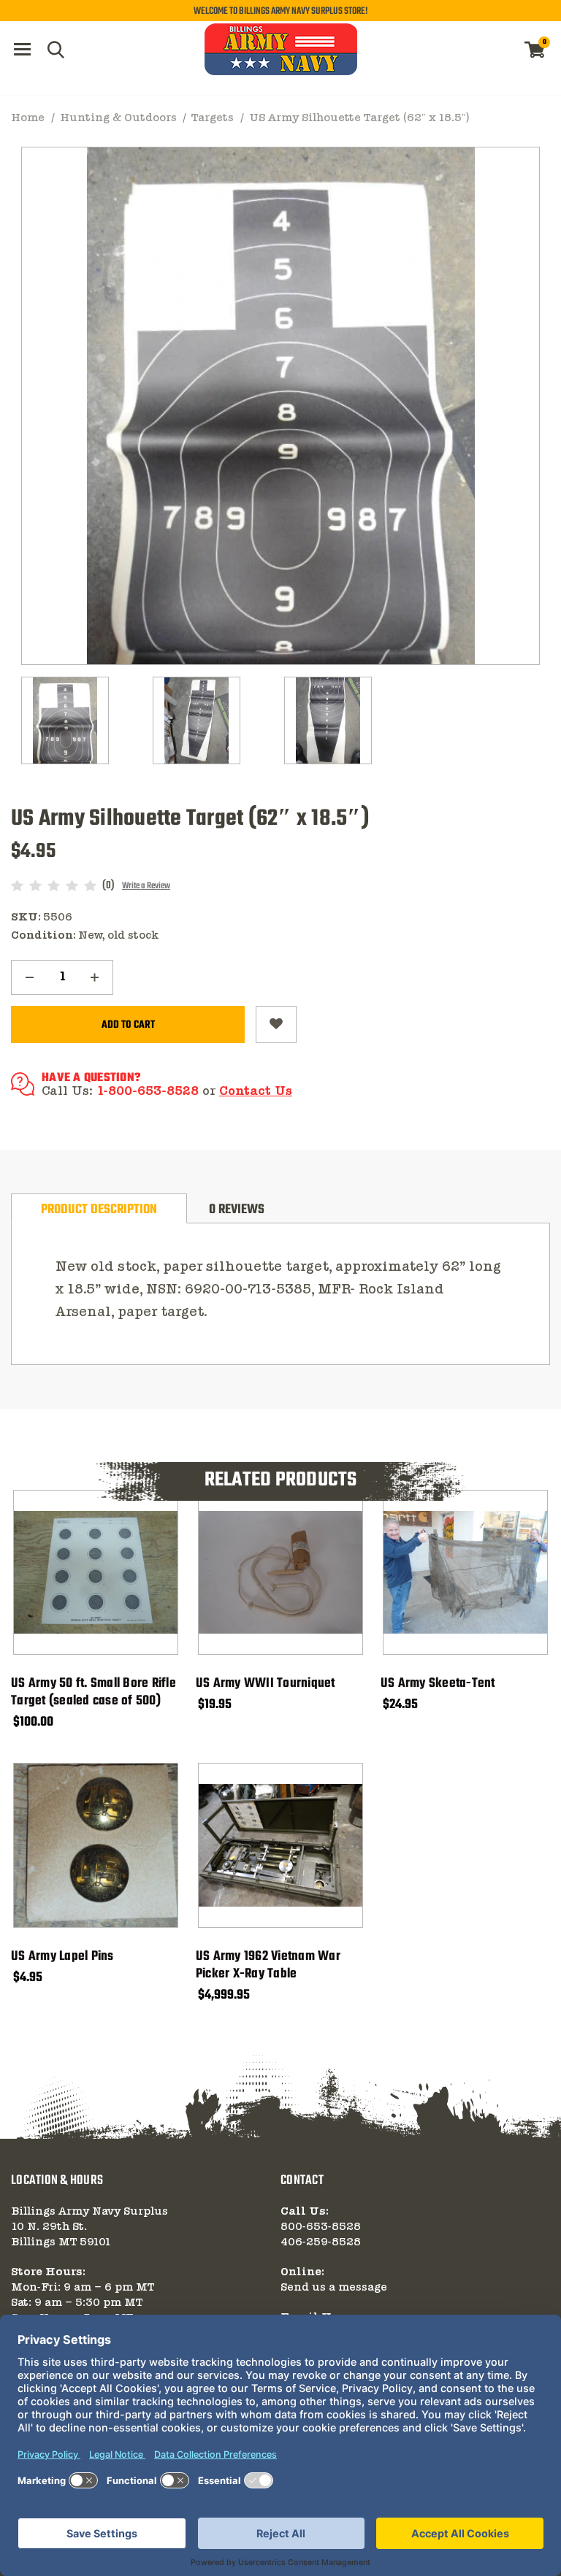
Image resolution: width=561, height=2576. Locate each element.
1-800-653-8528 (148, 1092)
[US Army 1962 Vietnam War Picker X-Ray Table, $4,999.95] (280, 1845)
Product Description (99, 1210)
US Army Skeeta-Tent (438, 1684)
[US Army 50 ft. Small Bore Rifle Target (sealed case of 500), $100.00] (96, 1572)
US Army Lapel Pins (62, 1957)
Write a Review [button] (146, 886)
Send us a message (334, 2288)
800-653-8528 (321, 2227)
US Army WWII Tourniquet (266, 1684)
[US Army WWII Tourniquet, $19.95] (280, 1572)
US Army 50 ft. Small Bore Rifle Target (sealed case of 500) (93, 1693)
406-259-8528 (321, 2242)
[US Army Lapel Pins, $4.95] (96, 1845)
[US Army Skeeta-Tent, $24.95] (465, 1572)
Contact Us (256, 1092)
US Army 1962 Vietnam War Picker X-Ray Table (268, 1966)
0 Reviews (237, 1210)
